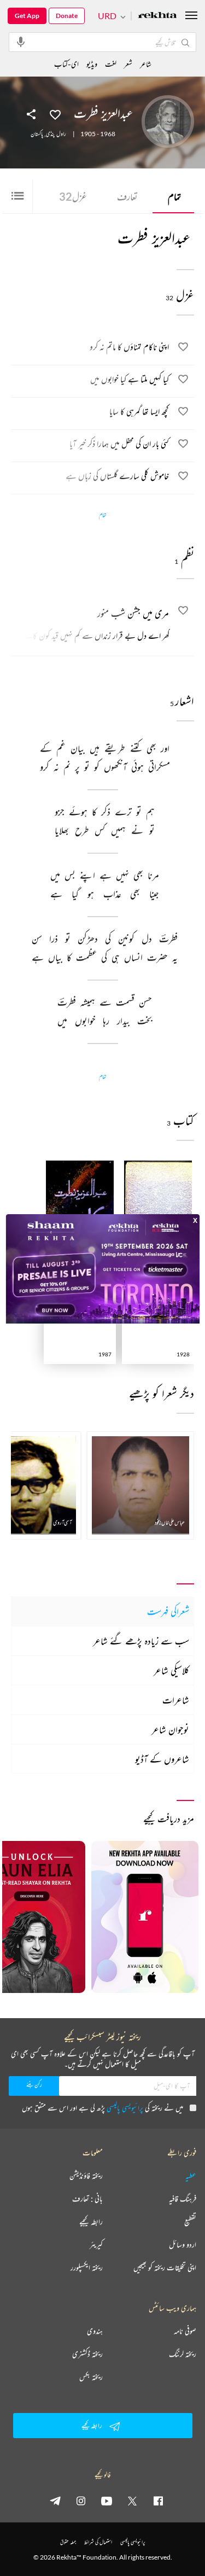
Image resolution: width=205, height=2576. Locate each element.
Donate (67, 16)
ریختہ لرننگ (183, 2354)
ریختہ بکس (91, 2377)
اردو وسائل (183, 2245)
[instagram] (81, 2501)
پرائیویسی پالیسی (125, 2108)
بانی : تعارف (87, 2199)
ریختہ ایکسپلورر (87, 2268)
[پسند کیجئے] (55, 114)
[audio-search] (21, 42)
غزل (73, 196)
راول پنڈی (56, 134)
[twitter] (132, 2501)
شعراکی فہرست (168, 1611)
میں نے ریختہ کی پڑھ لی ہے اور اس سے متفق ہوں (102, 2108)
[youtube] (107, 2501)
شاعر (146, 64)
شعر (128, 64)
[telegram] (55, 2501)
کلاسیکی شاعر (171, 1670)
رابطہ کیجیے (91, 2222)
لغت (111, 64)
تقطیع (190, 2222)
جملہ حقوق (68, 2542)
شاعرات (176, 1700)
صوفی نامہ (185, 2331)
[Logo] (157, 16)
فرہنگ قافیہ (183, 2199)
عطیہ (191, 2176)
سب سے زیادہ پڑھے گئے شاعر (141, 1641)
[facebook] (158, 2501)
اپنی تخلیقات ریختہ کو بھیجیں (165, 2268)
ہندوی (95, 2331)
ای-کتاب (66, 64)
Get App (27, 16)
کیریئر (96, 2245)
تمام (174, 196)
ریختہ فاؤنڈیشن (86, 2176)
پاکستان (37, 134)
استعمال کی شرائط (98, 2542)
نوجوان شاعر (170, 1729)
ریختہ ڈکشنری (87, 2354)
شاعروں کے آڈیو (162, 1759)
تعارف (127, 196)
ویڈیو (92, 64)
